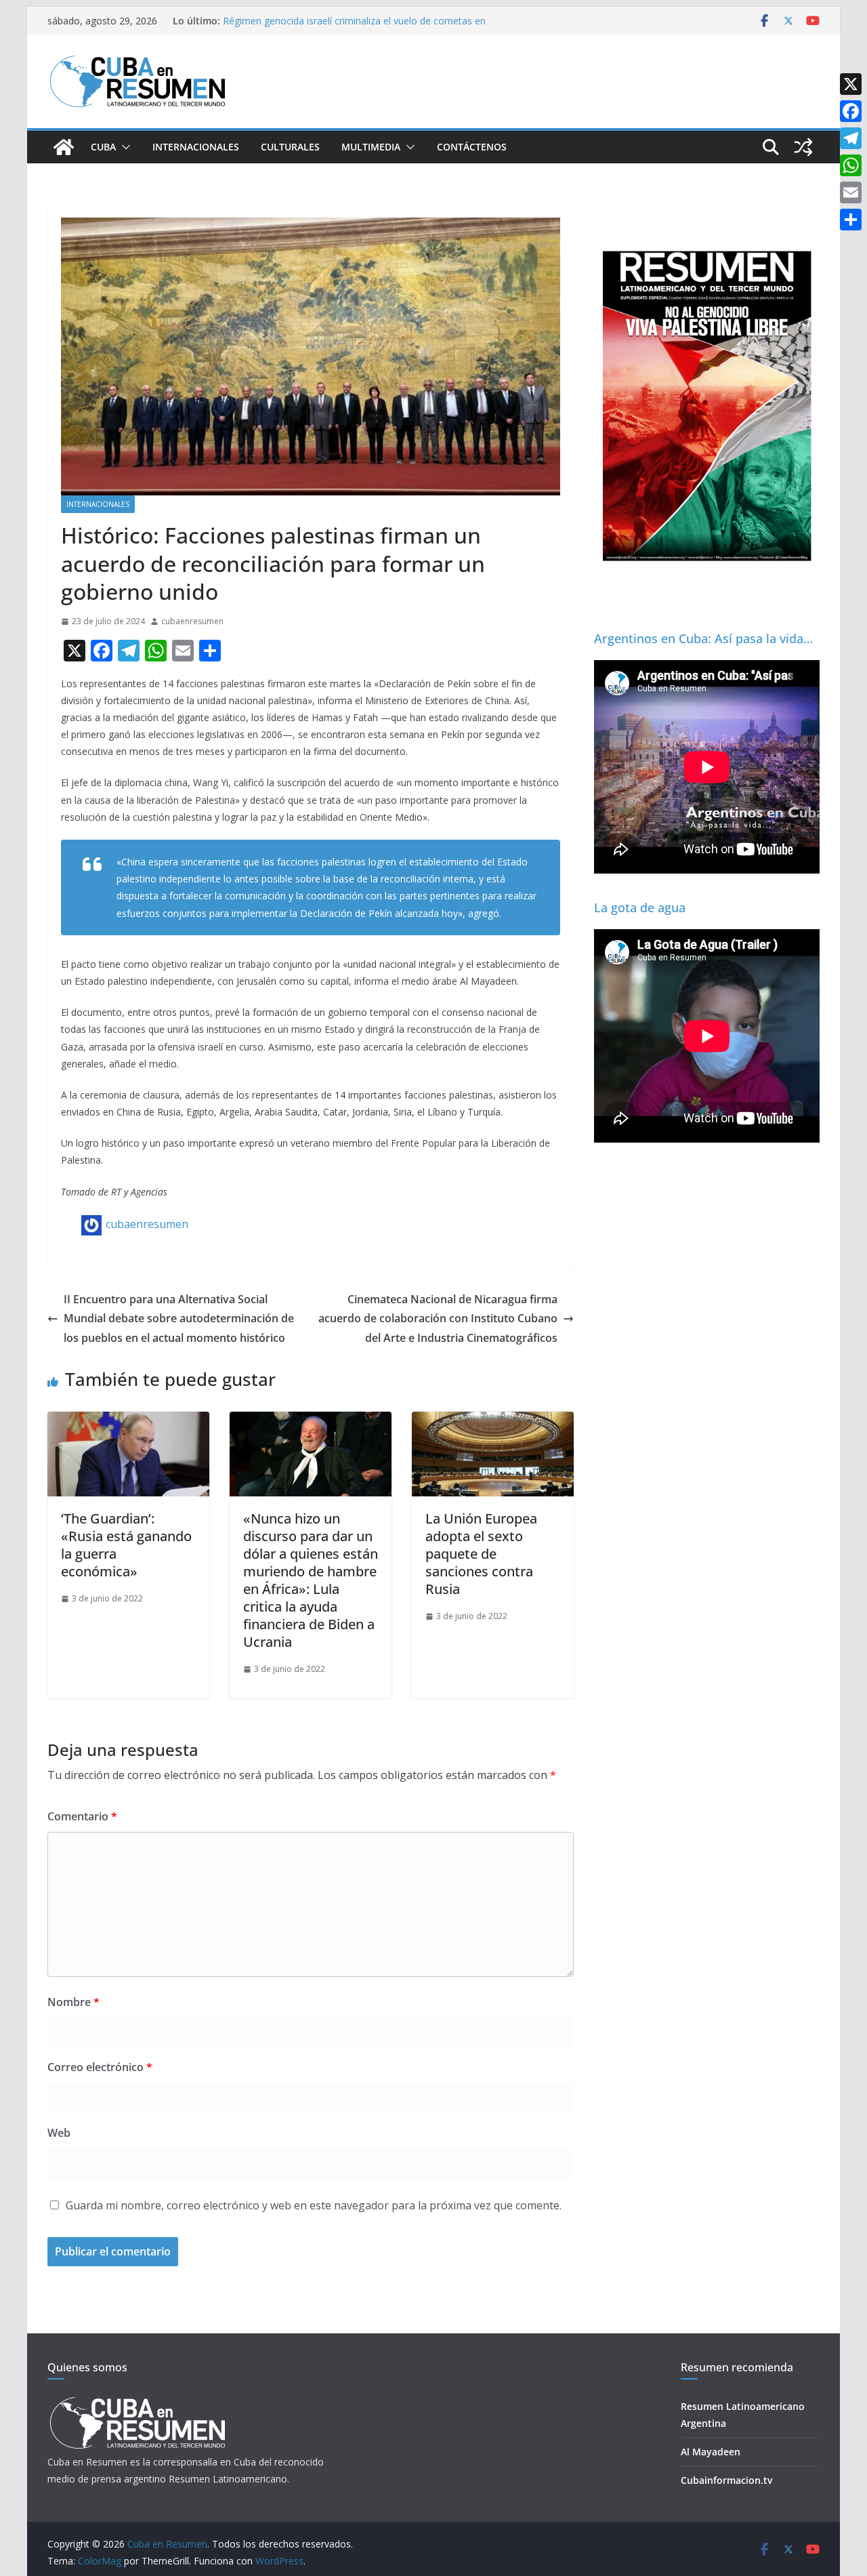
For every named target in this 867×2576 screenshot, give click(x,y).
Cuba (103, 147)
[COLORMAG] (137, 2401)
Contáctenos (472, 147)
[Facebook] (851, 111)
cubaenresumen (192, 621)
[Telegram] (851, 138)
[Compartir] (851, 220)
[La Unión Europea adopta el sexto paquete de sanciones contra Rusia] (493, 1421)
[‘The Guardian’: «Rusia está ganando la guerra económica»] (128, 1421)
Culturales (290, 147)
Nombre (73, 2002)
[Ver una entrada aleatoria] (803, 147)
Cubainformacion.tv (726, 2480)
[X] (851, 84)
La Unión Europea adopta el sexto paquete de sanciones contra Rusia (481, 1554)
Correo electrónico (100, 2067)
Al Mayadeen (711, 2452)
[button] (123, 147)
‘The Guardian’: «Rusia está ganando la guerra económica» (126, 1545)
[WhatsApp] (851, 165)
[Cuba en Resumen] (64, 147)
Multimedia (371, 147)
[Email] (851, 192)
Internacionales (196, 147)
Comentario (82, 1816)
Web (59, 2133)
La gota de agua (640, 907)
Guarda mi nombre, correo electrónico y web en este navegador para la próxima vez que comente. (314, 2205)
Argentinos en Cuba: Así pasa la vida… (703, 638)
